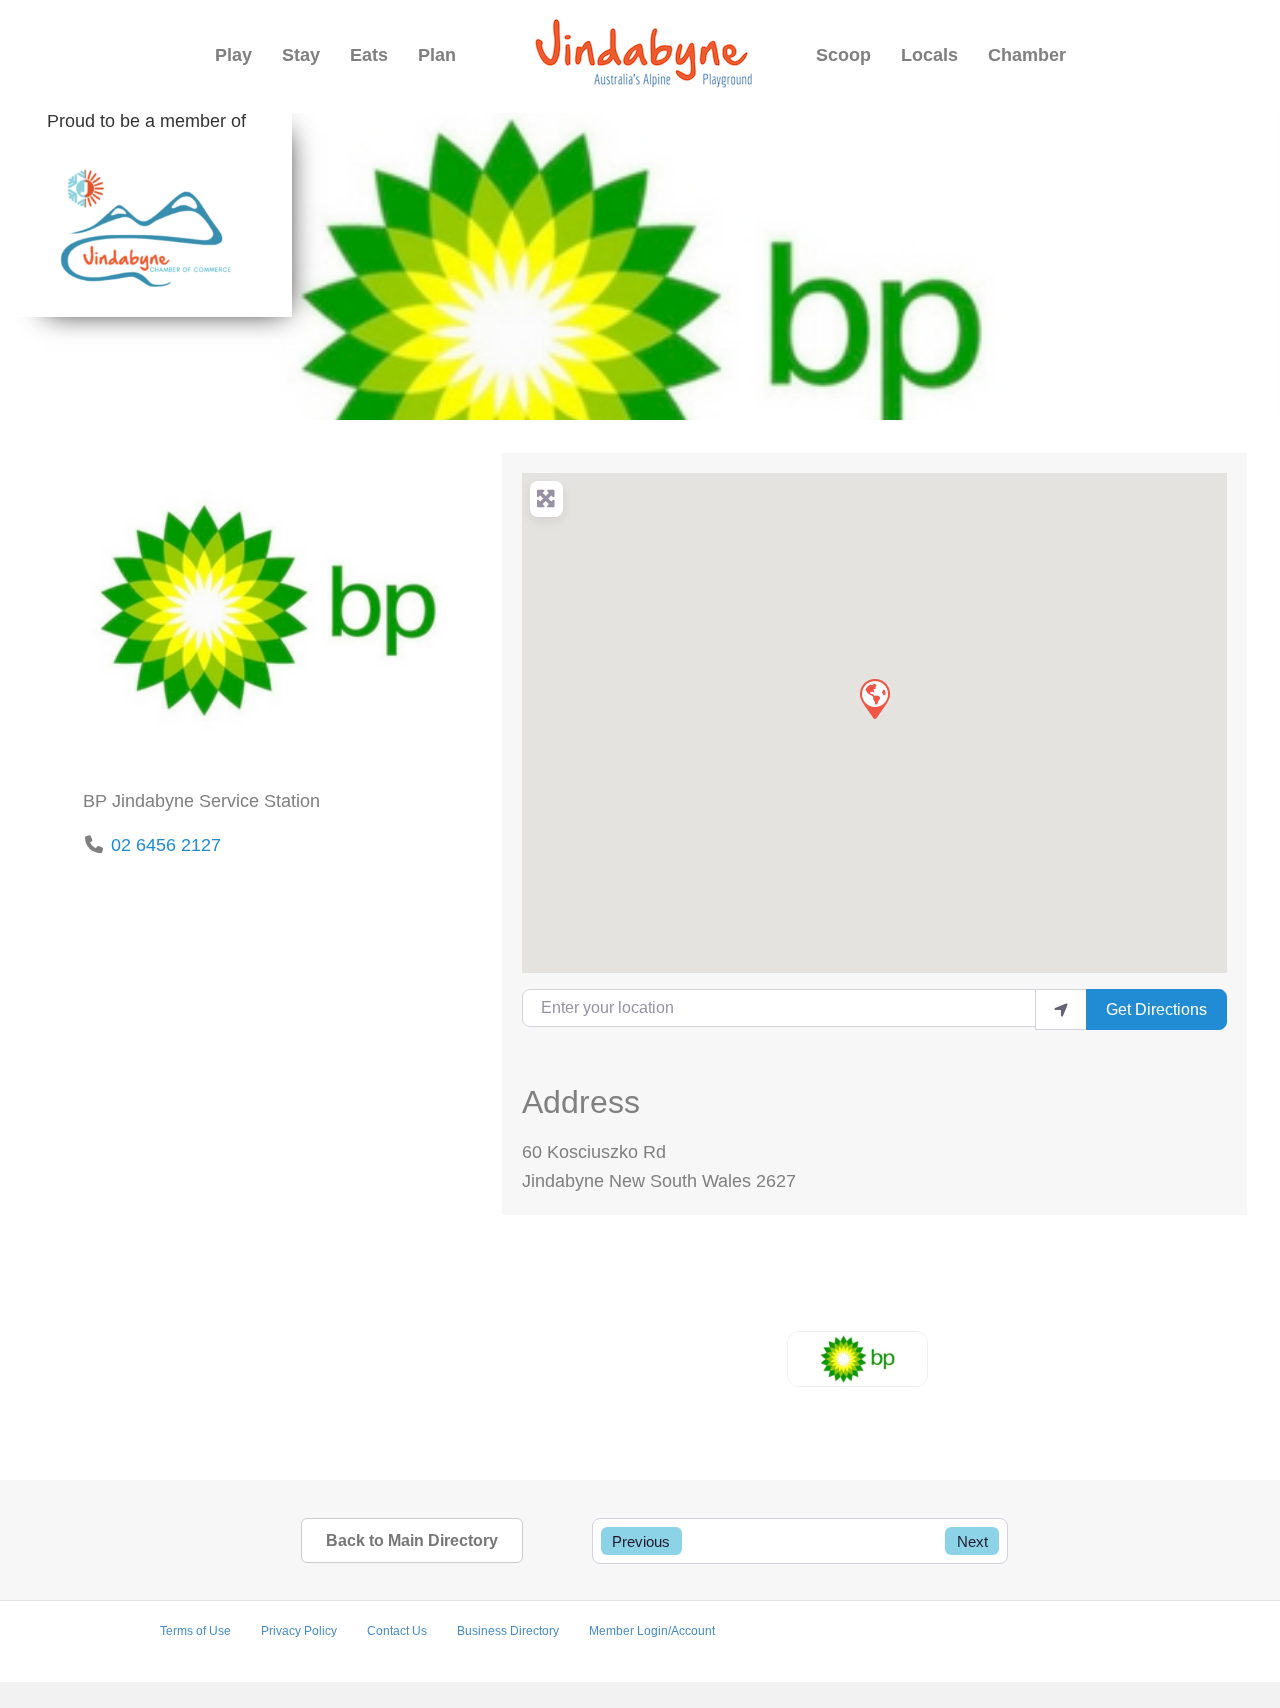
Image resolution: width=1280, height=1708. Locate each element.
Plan (437, 55)
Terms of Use (195, 1631)
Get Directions (1156, 1009)
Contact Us (397, 1631)
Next (972, 1541)
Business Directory (508, 1631)
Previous (641, 1541)
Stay (301, 55)
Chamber (1027, 55)
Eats (369, 55)
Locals (929, 55)
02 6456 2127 (166, 845)
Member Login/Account (652, 1631)
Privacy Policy (299, 1631)
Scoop (843, 55)
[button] (874, 698)
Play (233, 55)
